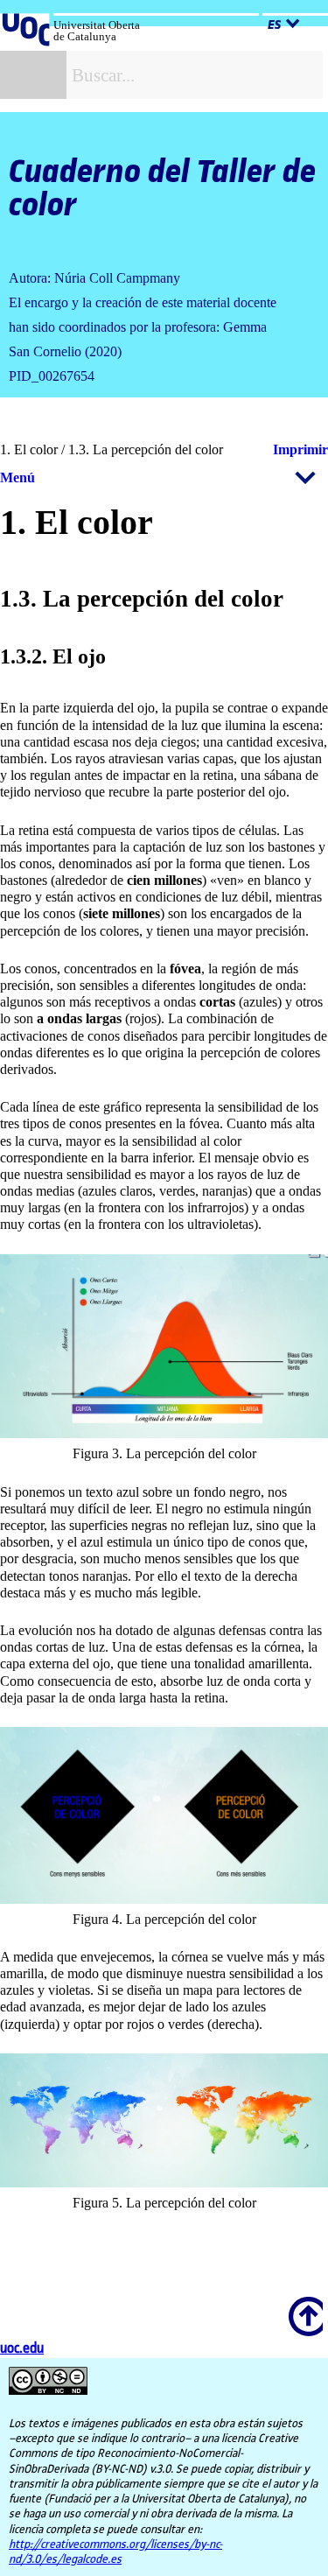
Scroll (303, 2305)
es (274, 25)
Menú (17, 477)
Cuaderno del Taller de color (162, 189)
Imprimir (300, 449)
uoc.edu (22, 2349)
